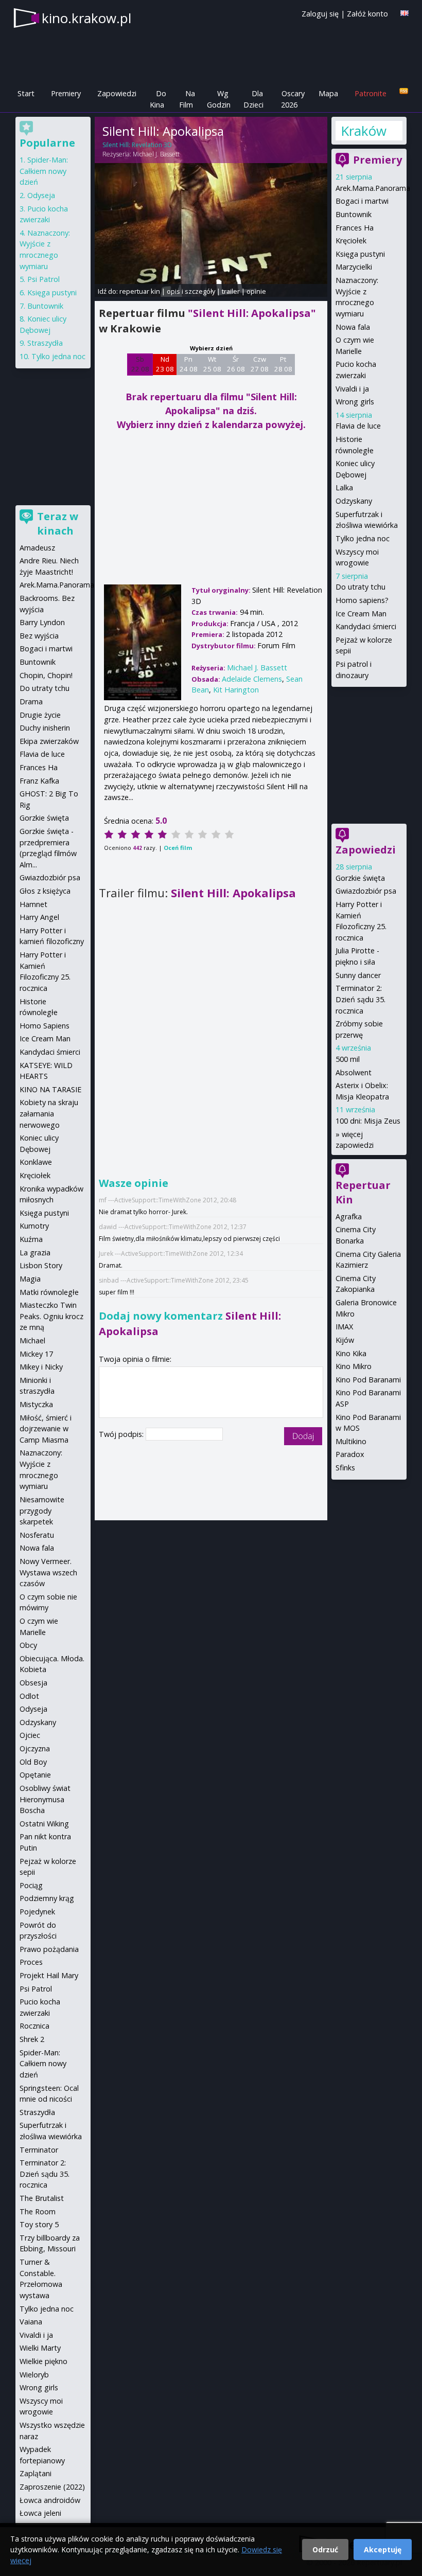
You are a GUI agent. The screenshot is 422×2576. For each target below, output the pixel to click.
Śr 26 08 (236, 364)
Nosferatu (37, 1535)
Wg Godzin (219, 99)
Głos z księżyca (45, 891)
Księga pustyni (360, 254)
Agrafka (349, 1216)
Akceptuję (383, 2550)
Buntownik (354, 214)
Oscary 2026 (293, 99)
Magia (30, 1279)
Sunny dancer (358, 975)
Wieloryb (34, 2375)
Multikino (351, 1441)
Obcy (28, 1645)
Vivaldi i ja (352, 389)
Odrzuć (325, 2550)
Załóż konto (367, 14)
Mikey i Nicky (41, 1367)
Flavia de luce (358, 426)
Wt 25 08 (212, 364)
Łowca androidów (50, 2500)
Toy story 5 (39, 2224)
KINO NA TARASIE (50, 1089)
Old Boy (33, 1762)
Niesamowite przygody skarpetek (42, 1511)
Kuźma (31, 1239)
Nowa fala (353, 327)
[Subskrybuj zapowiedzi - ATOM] (404, 91)
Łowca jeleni (40, 2513)
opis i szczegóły (191, 291)
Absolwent (354, 1072)
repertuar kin (140, 291)
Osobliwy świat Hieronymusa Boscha (45, 1799)
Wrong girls (355, 402)
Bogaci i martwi (362, 201)
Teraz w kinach (58, 523)
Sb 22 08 (140, 364)
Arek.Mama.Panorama (373, 188)
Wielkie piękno (43, 2361)
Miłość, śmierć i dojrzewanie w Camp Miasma (46, 1429)
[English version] (405, 13)
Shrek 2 (32, 2039)
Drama (31, 701)
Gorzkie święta (360, 878)
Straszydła (45, 343)
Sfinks (345, 1468)
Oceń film (178, 848)
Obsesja (33, 1683)
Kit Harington (236, 690)
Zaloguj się (320, 14)
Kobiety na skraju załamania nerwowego (49, 1113)
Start (26, 93)
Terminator (39, 2150)
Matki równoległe (49, 1292)
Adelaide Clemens (252, 679)
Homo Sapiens (45, 1026)
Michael (32, 1340)
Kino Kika (351, 1353)
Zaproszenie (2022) (52, 2487)
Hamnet (33, 904)
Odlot (29, 1696)
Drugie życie (40, 715)
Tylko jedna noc (363, 538)
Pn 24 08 (189, 364)
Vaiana (31, 2322)
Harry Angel (39, 917)
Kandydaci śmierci (366, 626)
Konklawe (36, 1162)
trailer (231, 291)
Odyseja (41, 195)
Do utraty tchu (361, 587)
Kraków (364, 131)
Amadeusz (37, 548)
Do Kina (158, 99)
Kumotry (34, 1226)
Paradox (350, 1454)
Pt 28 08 (283, 364)
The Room (38, 2211)
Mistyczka (36, 1404)
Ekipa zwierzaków (49, 741)
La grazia (35, 1253)
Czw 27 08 (260, 364)
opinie (256, 291)
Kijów (345, 1340)
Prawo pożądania (49, 1949)
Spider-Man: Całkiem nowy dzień (44, 171)
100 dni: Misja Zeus (368, 1121)
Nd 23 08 (165, 364)
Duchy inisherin (45, 728)
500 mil (348, 1059)
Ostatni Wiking (44, 1824)
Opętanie (35, 1775)
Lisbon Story (41, 1265)
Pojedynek (37, 1912)
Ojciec (30, 1735)
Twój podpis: (122, 1434)
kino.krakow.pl (86, 18)
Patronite (371, 93)
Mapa (328, 93)
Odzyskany (354, 501)
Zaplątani (36, 2473)
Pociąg (31, 1885)
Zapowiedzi (117, 93)
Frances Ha (355, 228)
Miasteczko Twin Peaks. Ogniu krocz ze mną (51, 1316)
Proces (31, 1962)
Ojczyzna (35, 1748)
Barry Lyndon (42, 622)
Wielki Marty (40, 2348)
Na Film (187, 99)
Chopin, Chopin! (46, 675)
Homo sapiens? (362, 600)
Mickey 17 (36, 1354)
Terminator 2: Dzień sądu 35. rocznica (361, 999)
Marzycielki (354, 267)
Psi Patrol (43, 279)
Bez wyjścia (39, 636)
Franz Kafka (39, 781)
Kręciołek (351, 241)
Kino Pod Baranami (368, 1380)
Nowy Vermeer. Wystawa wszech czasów (48, 1572)
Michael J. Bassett (156, 154)
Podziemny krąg (47, 1898)
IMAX (344, 1327)
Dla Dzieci (253, 99)
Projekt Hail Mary (49, 1975)
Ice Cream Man (361, 614)
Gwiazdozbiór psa (366, 891)
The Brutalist (42, 2198)
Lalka (344, 487)
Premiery (66, 93)
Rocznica (34, 2026)
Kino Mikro (354, 1366)
